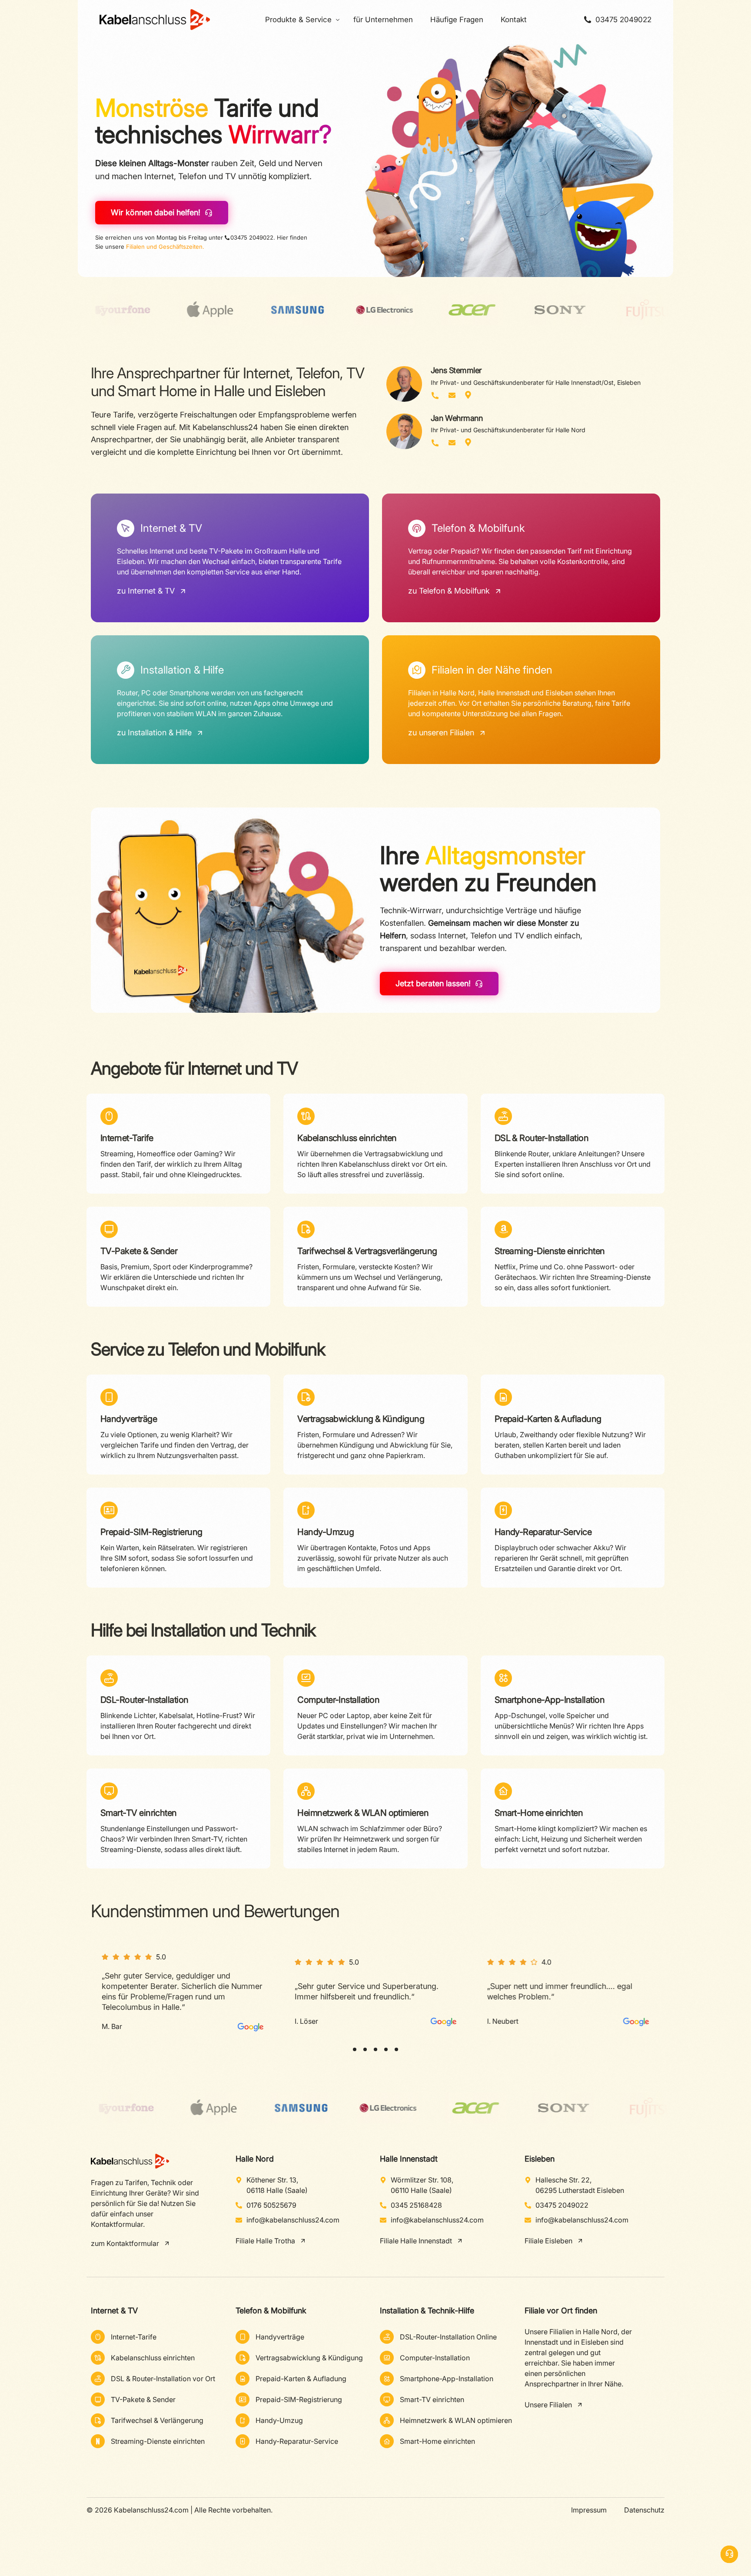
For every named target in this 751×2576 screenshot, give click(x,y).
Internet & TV (114, 2311)
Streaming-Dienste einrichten (550, 1251)
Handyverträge (129, 1419)
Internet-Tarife (127, 1138)
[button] (355, 2049)
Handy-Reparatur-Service (543, 1532)
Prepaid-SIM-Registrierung (151, 1532)
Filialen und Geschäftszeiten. (165, 247)
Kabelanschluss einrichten (347, 1138)
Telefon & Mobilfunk (271, 2311)
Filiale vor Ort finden (561, 2311)
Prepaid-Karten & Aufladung (548, 1419)
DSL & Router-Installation (542, 1138)
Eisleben (540, 2159)
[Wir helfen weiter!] (729, 2554)
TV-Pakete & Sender (139, 1251)
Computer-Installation (338, 1700)
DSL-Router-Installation (145, 1700)
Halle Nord (255, 2159)
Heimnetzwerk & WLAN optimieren (363, 1813)
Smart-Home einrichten (539, 1813)
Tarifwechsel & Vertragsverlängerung (367, 1251)
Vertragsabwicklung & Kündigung (361, 1419)
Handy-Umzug (326, 1532)
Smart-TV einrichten (139, 1813)
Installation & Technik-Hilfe (427, 2311)
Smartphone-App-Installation (550, 1700)
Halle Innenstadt (409, 2159)
